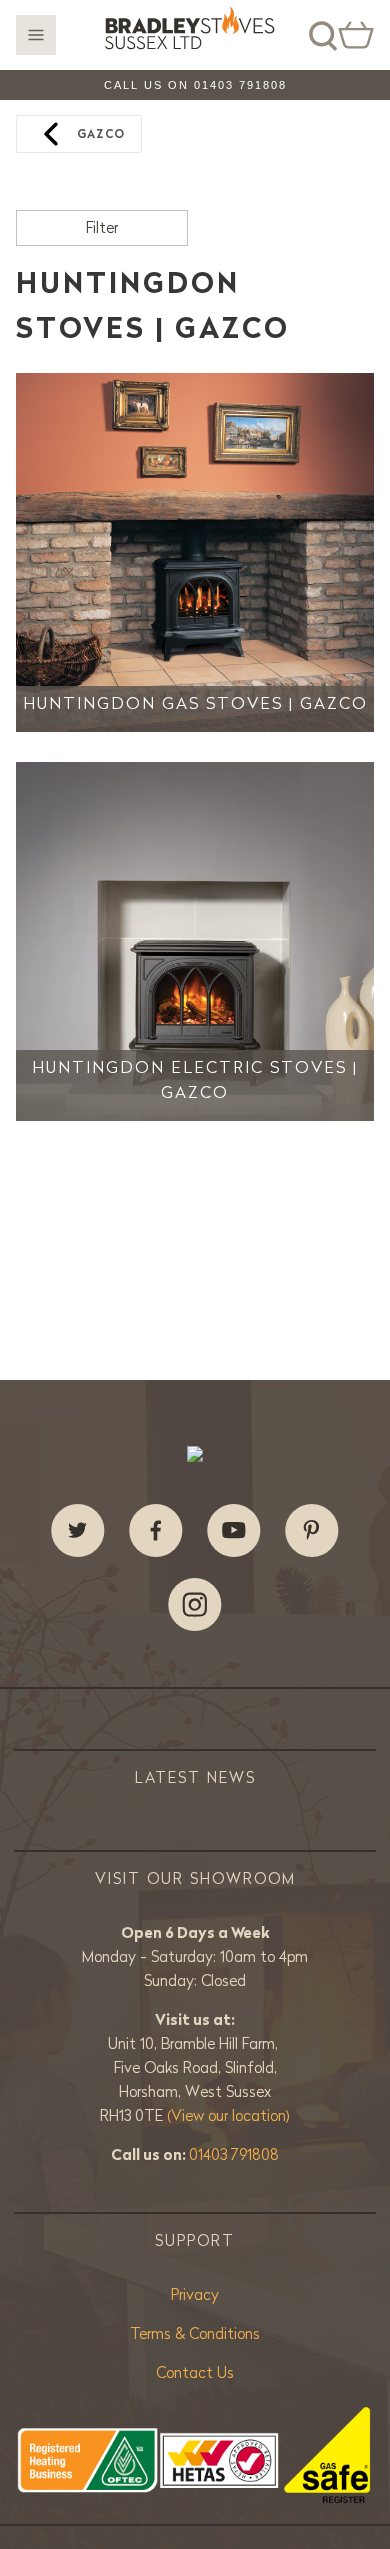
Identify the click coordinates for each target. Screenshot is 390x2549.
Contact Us (195, 2372)
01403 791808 (234, 2154)
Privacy (195, 2294)
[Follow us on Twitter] (78, 1531)
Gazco (101, 134)
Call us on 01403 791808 (195, 85)
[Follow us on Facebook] (156, 1531)
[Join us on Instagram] (195, 1605)
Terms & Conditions (195, 2333)
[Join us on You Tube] (234, 1531)
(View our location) (228, 2115)
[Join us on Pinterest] (312, 1531)
